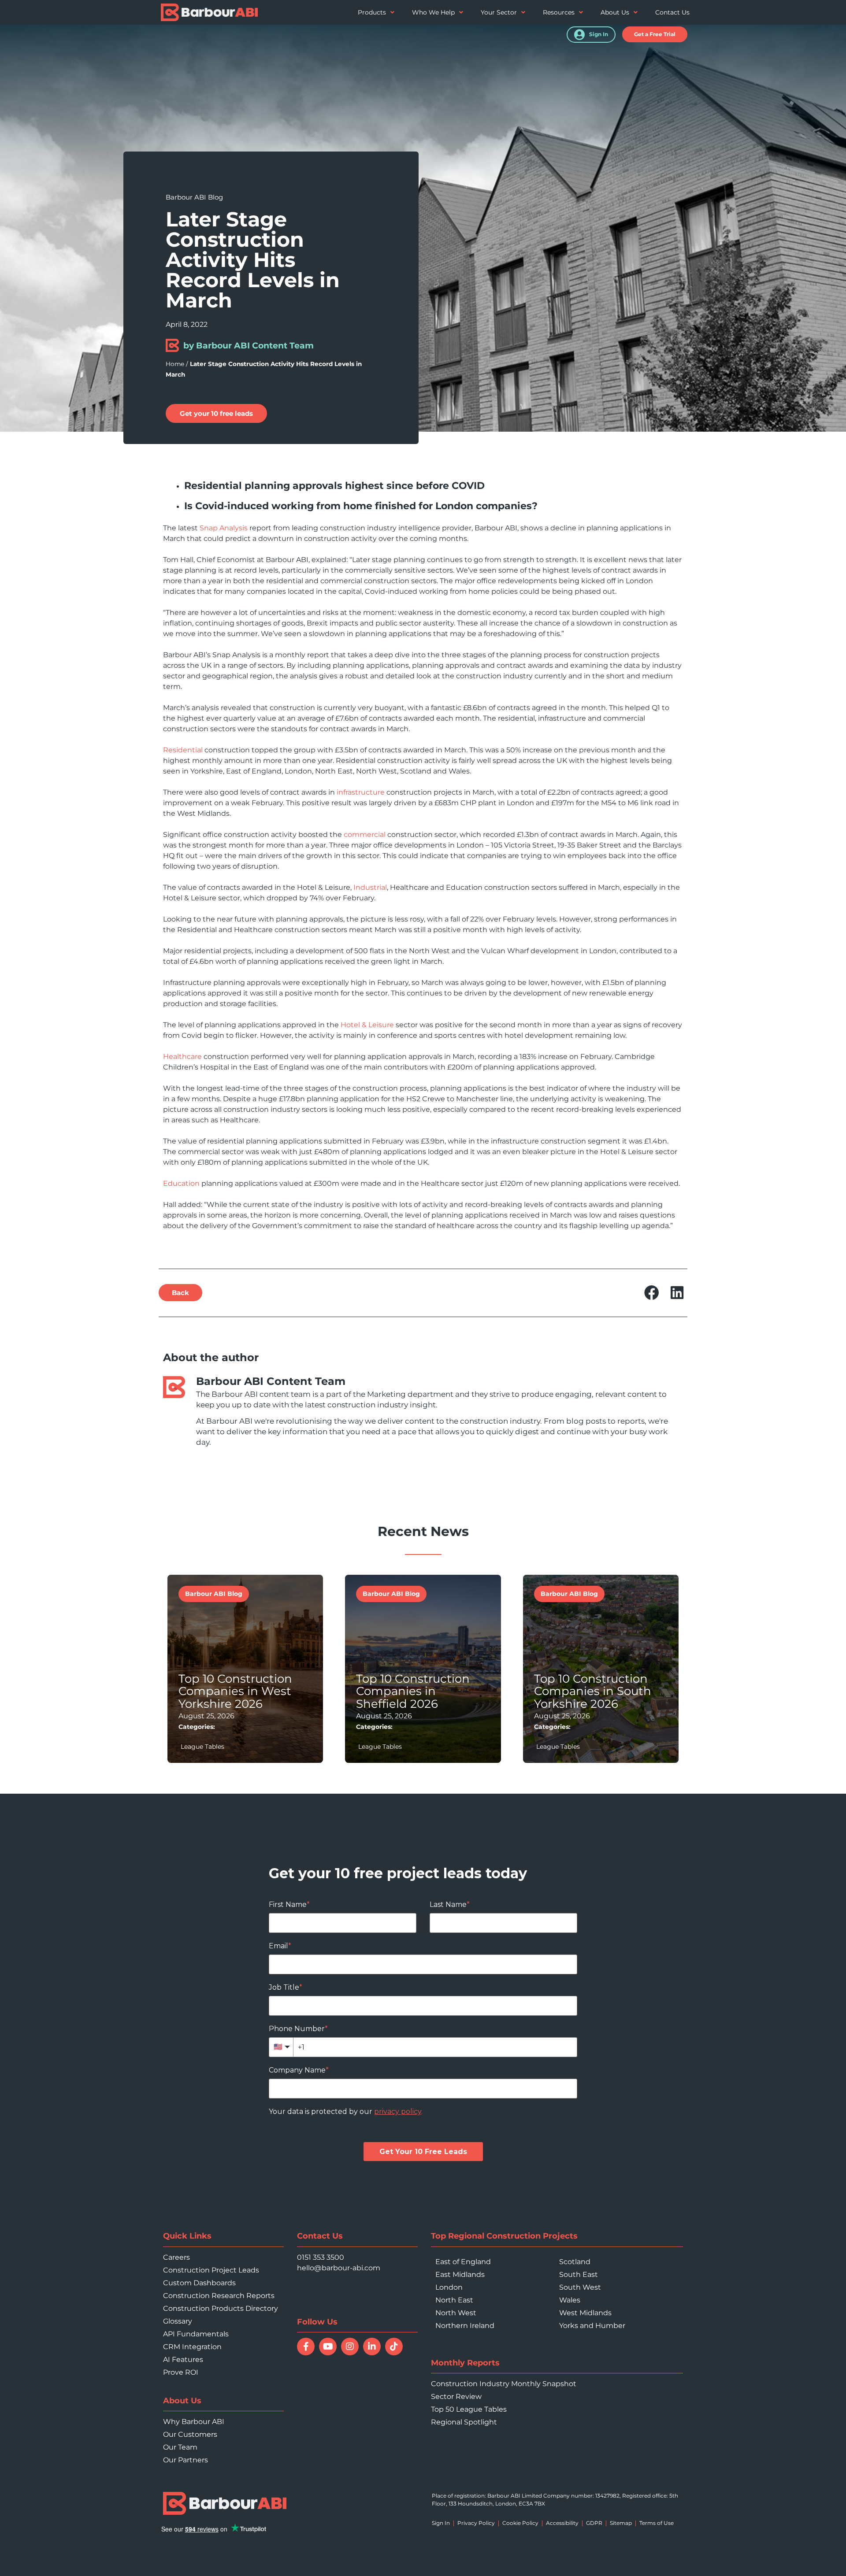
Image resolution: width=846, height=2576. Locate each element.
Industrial (370, 887)
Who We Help (433, 12)
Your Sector (499, 12)
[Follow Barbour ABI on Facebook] (306, 2347)
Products (372, 12)
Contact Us (672, 12)
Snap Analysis (224, 528)
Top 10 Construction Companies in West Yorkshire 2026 (235, 1691)
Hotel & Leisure (367, 1025)
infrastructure (361, 792)
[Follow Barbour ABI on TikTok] (394, 2347)
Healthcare (182, 1057)
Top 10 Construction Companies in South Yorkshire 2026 (593, 1691)
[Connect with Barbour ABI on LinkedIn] (372, 2347)
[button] (655, 34)
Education (181, 1183)
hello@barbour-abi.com (339, 2268)
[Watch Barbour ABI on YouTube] (328, 2347)
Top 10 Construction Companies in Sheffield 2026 (413, 1691)
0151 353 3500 (321, 2257)
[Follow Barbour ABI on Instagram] (350, 2347)
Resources (559, 12)
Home (175, 364)
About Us (615, 12)
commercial (365, 835)
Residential (183, 750)
